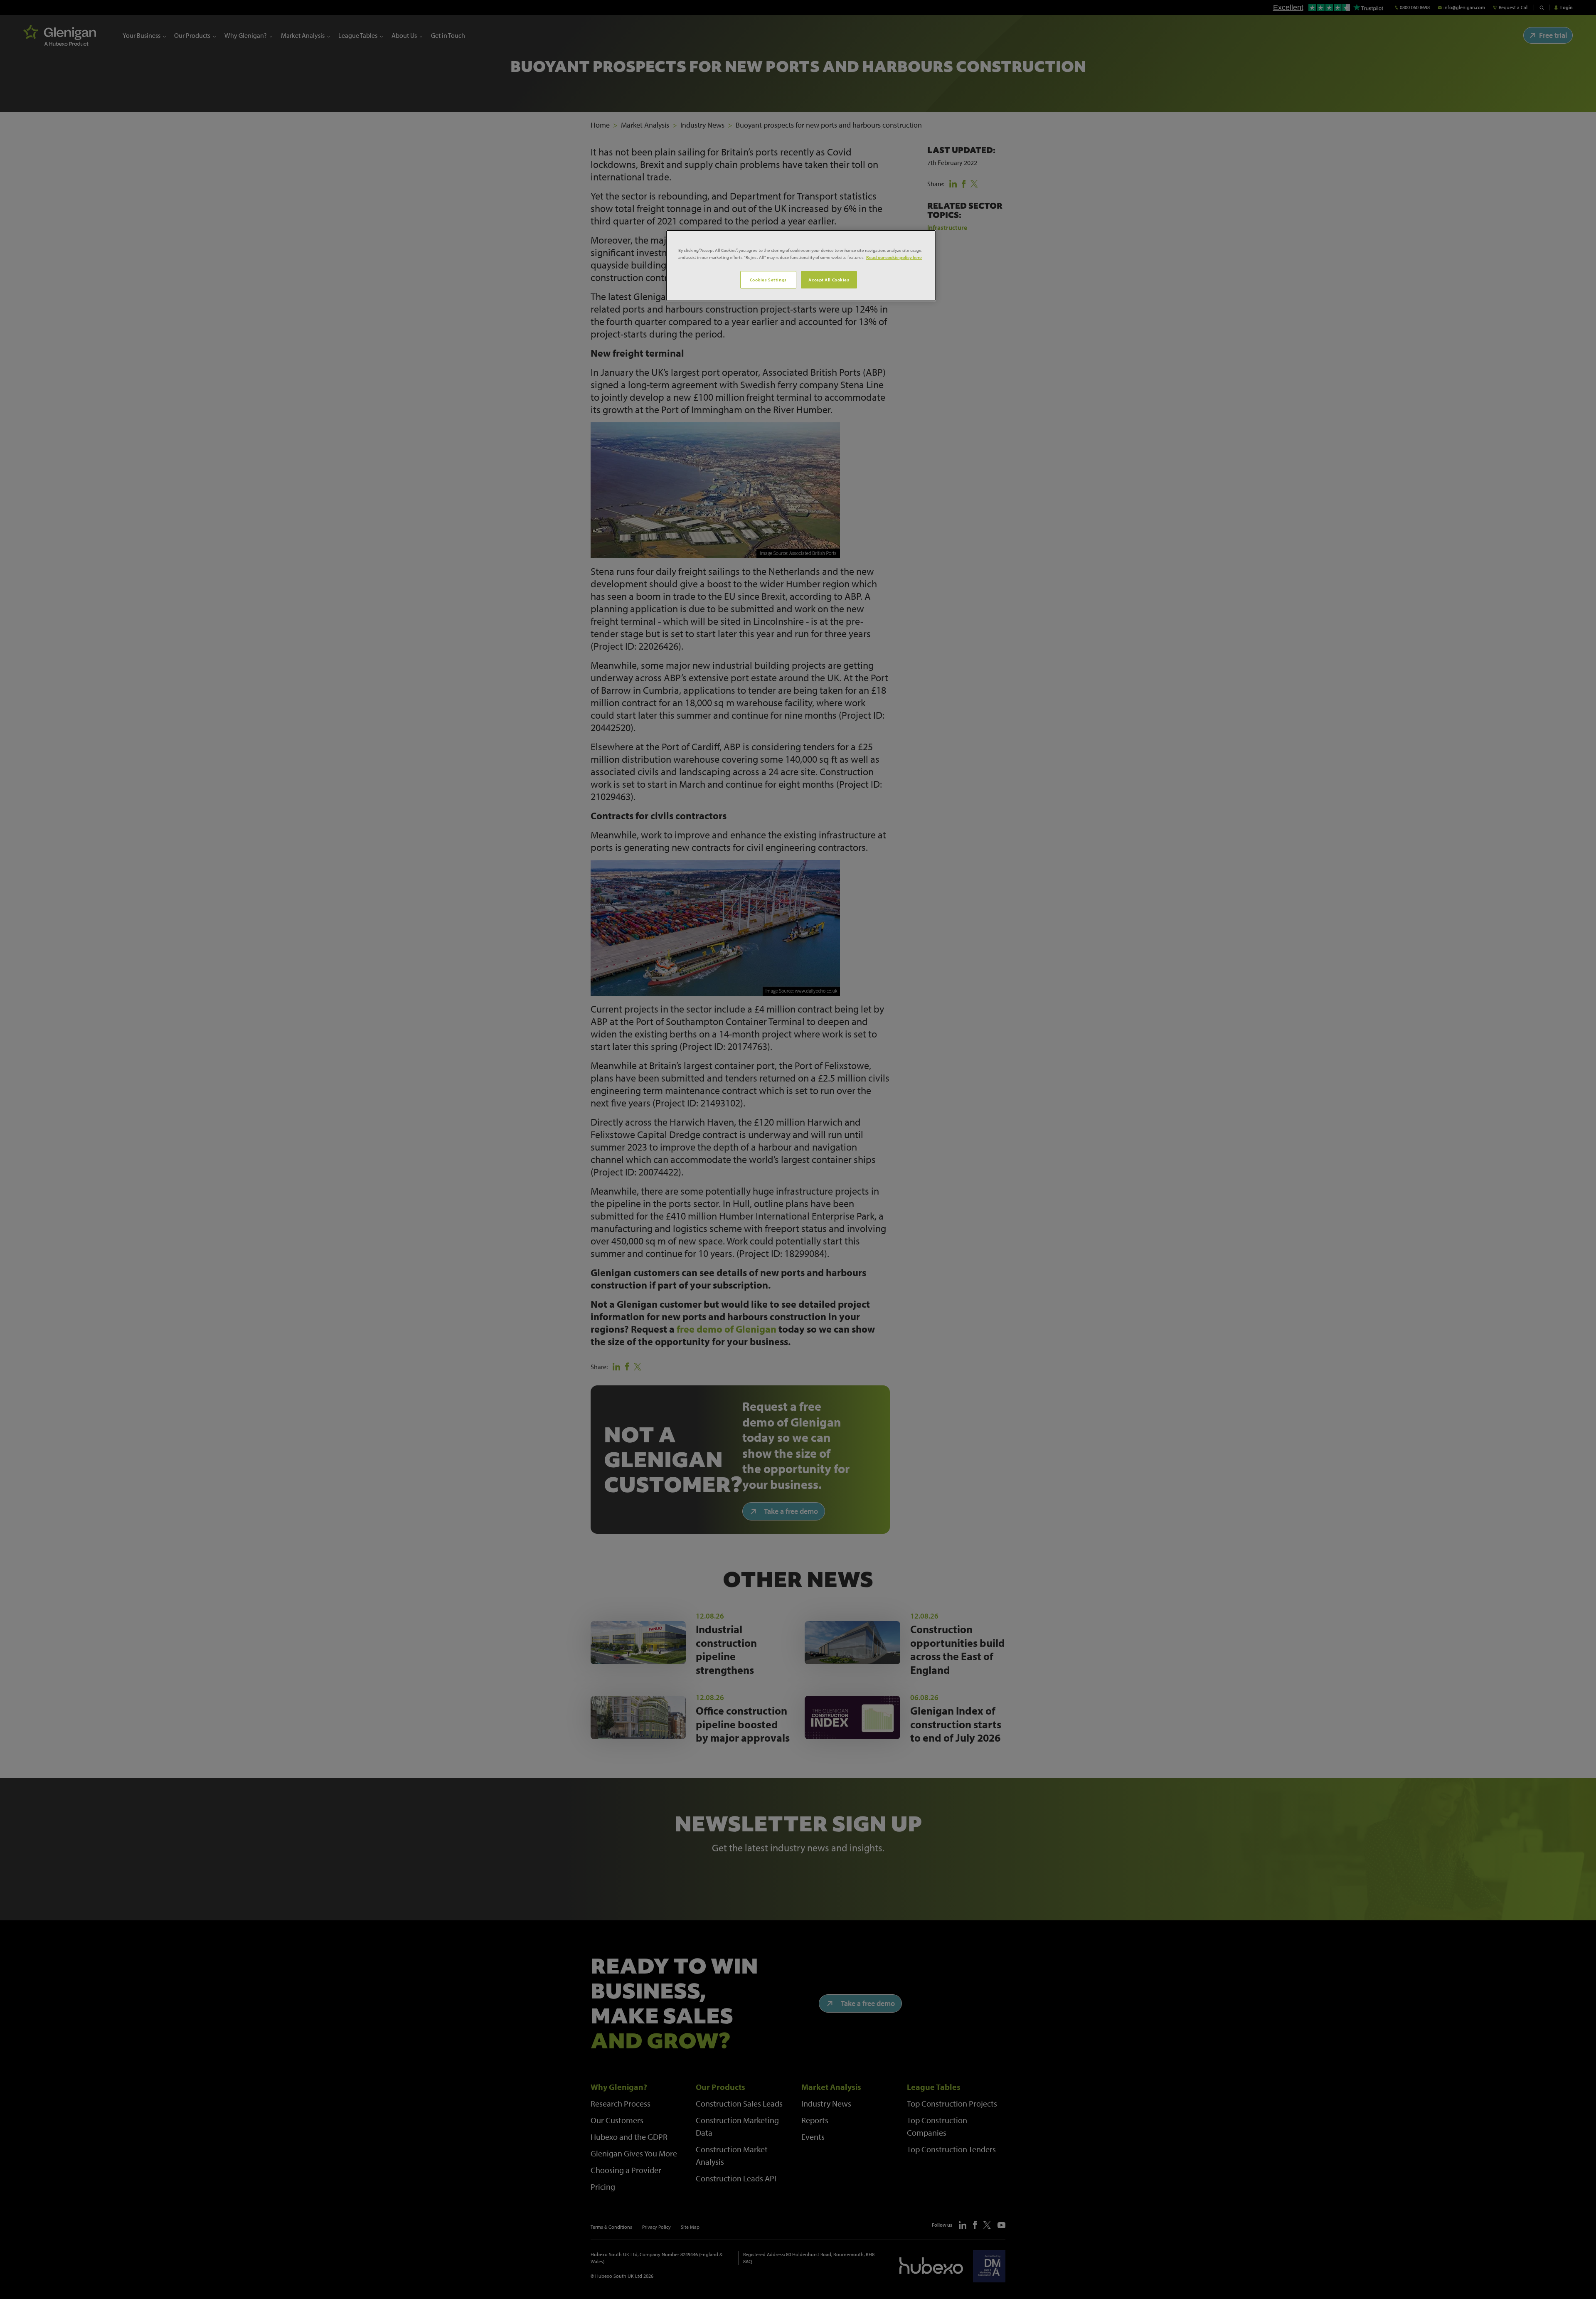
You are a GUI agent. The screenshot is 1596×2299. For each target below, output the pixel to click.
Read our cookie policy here (894, 257)
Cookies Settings (768, 280)
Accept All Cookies (829, 280)
